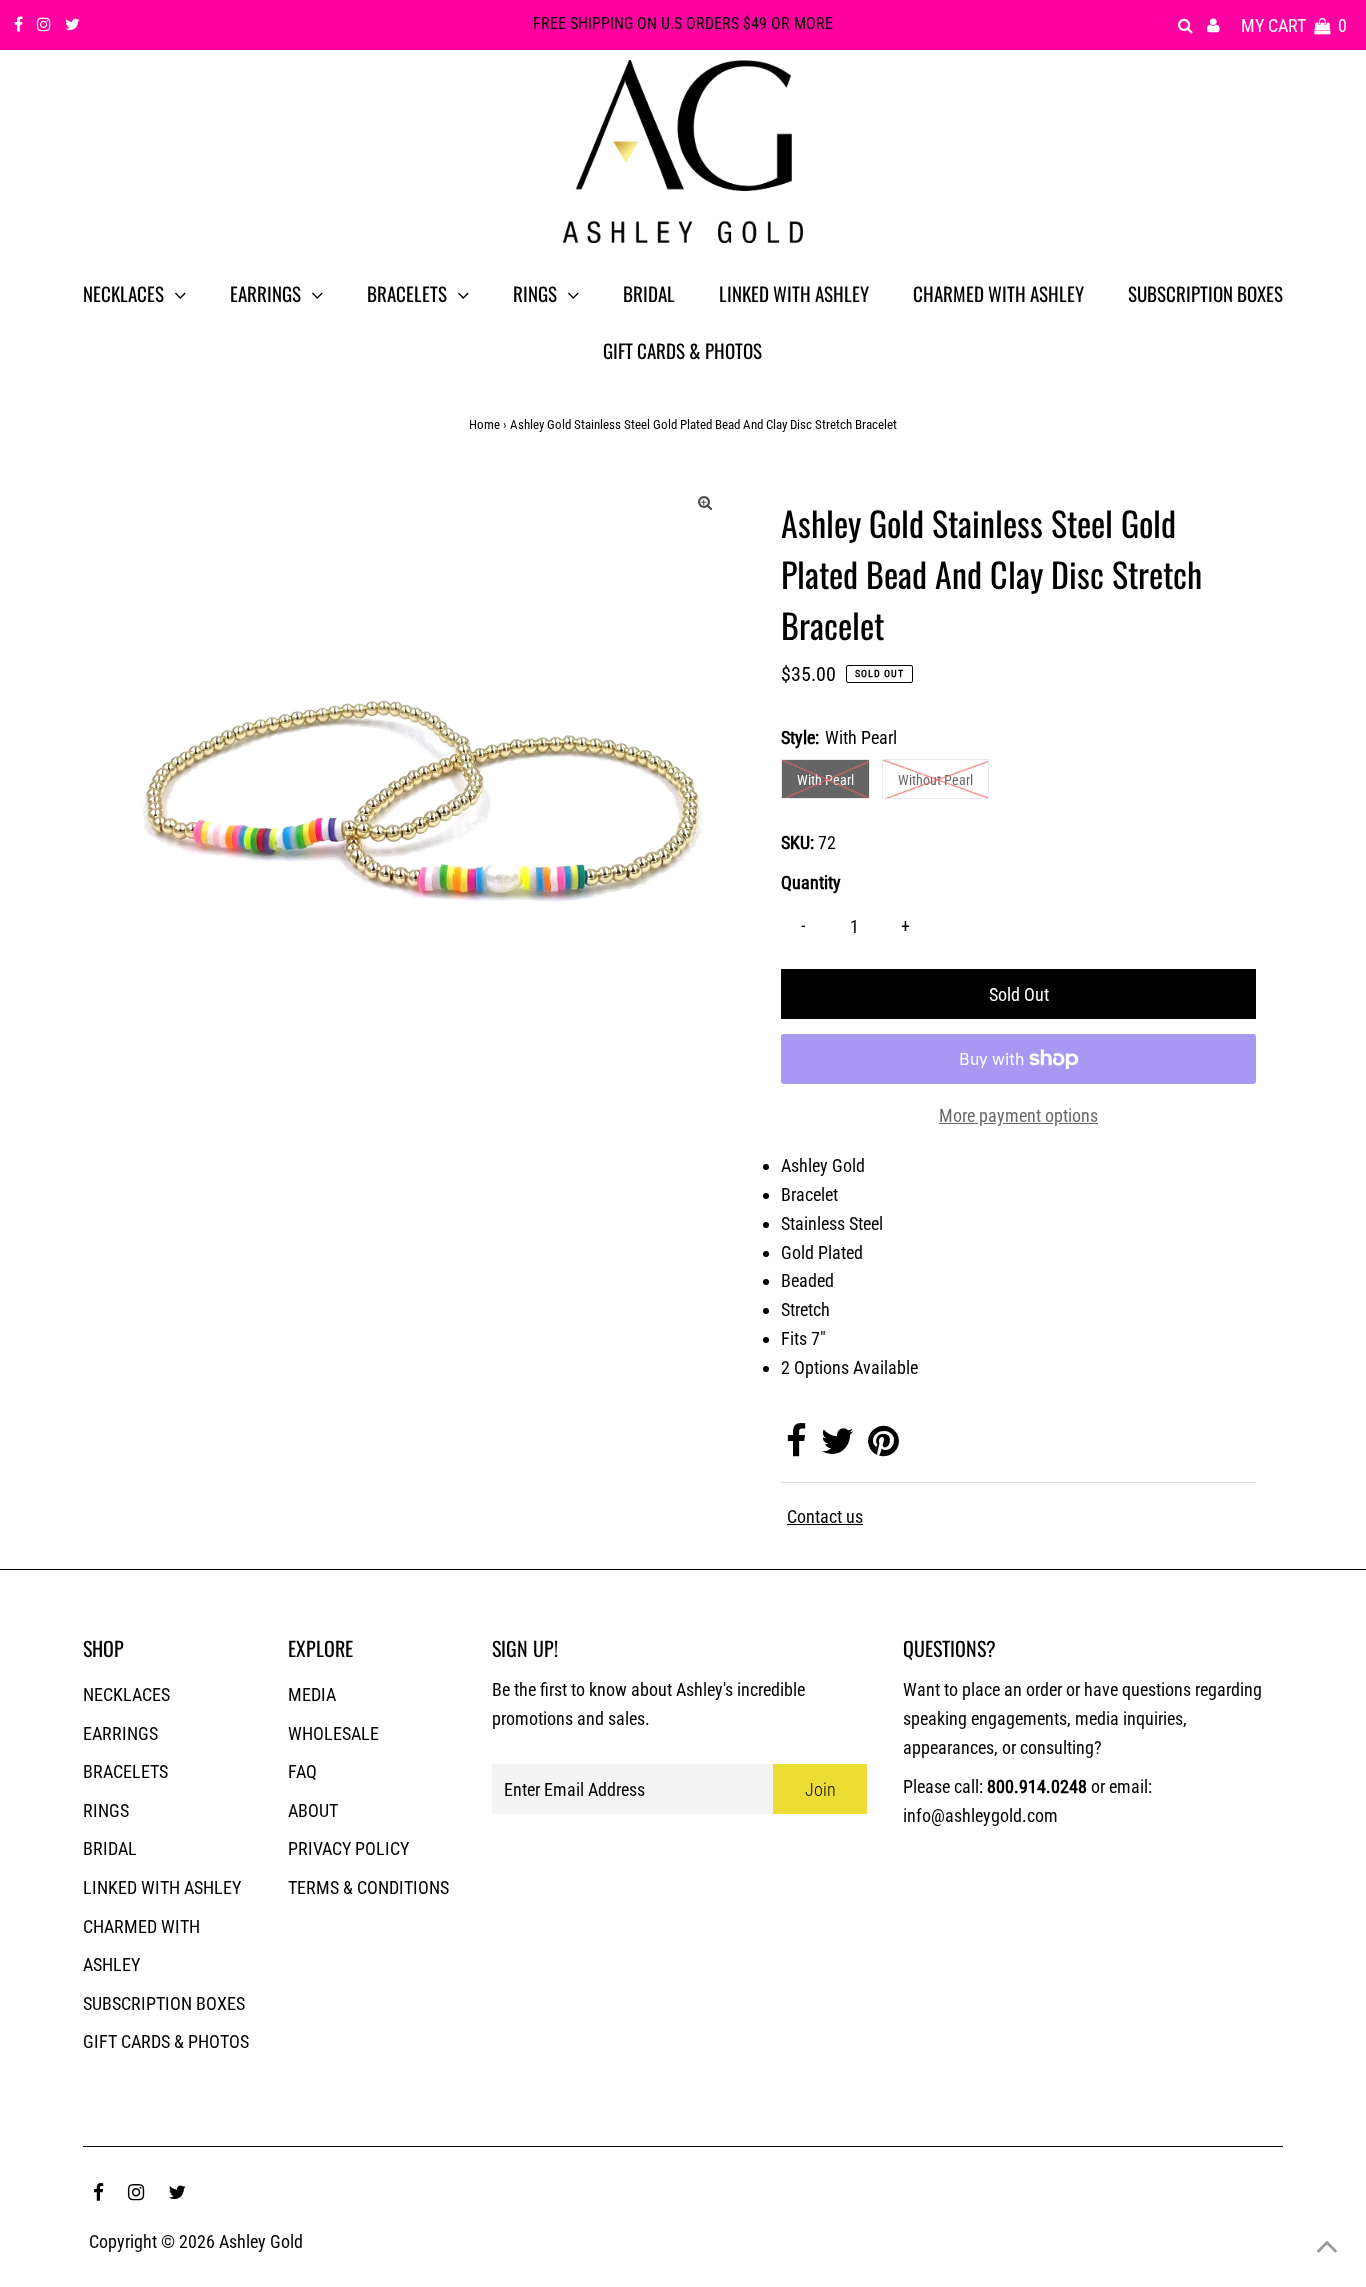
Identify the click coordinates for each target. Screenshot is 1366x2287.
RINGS (106, 1810)
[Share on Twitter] (837, 1447)
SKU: (797, 842)
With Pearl (825, 780)
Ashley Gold (261, 2241)
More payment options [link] (1018, 1115)
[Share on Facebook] (796, 1447)
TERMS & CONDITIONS (368, 1887)
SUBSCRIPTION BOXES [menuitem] (1205, 293)
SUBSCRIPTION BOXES (164, 2003)
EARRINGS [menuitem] (265, 293)
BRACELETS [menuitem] (407, 293)
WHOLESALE (333, 1733)
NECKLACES (126, 1694)
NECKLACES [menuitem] (123, 293)
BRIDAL (110, 1848)
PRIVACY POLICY (348, 1848)
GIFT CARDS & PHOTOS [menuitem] (682, 350)
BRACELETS (125, 1771)
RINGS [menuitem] (535, 293)
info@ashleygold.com (980, 1815)
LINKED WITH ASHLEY (162, 1887)
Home (484, 424)
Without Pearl (935, 780)
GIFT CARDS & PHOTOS (166, 2041)
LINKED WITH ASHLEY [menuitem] (794, 293)
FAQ (302, 1771)
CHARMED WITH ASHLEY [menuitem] (998, 293)
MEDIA (312, 1694)
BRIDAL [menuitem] (649, 293)
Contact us (825, 1517)
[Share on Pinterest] (883, 1447)
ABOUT (313, 1810)
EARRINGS (120, 1733)
